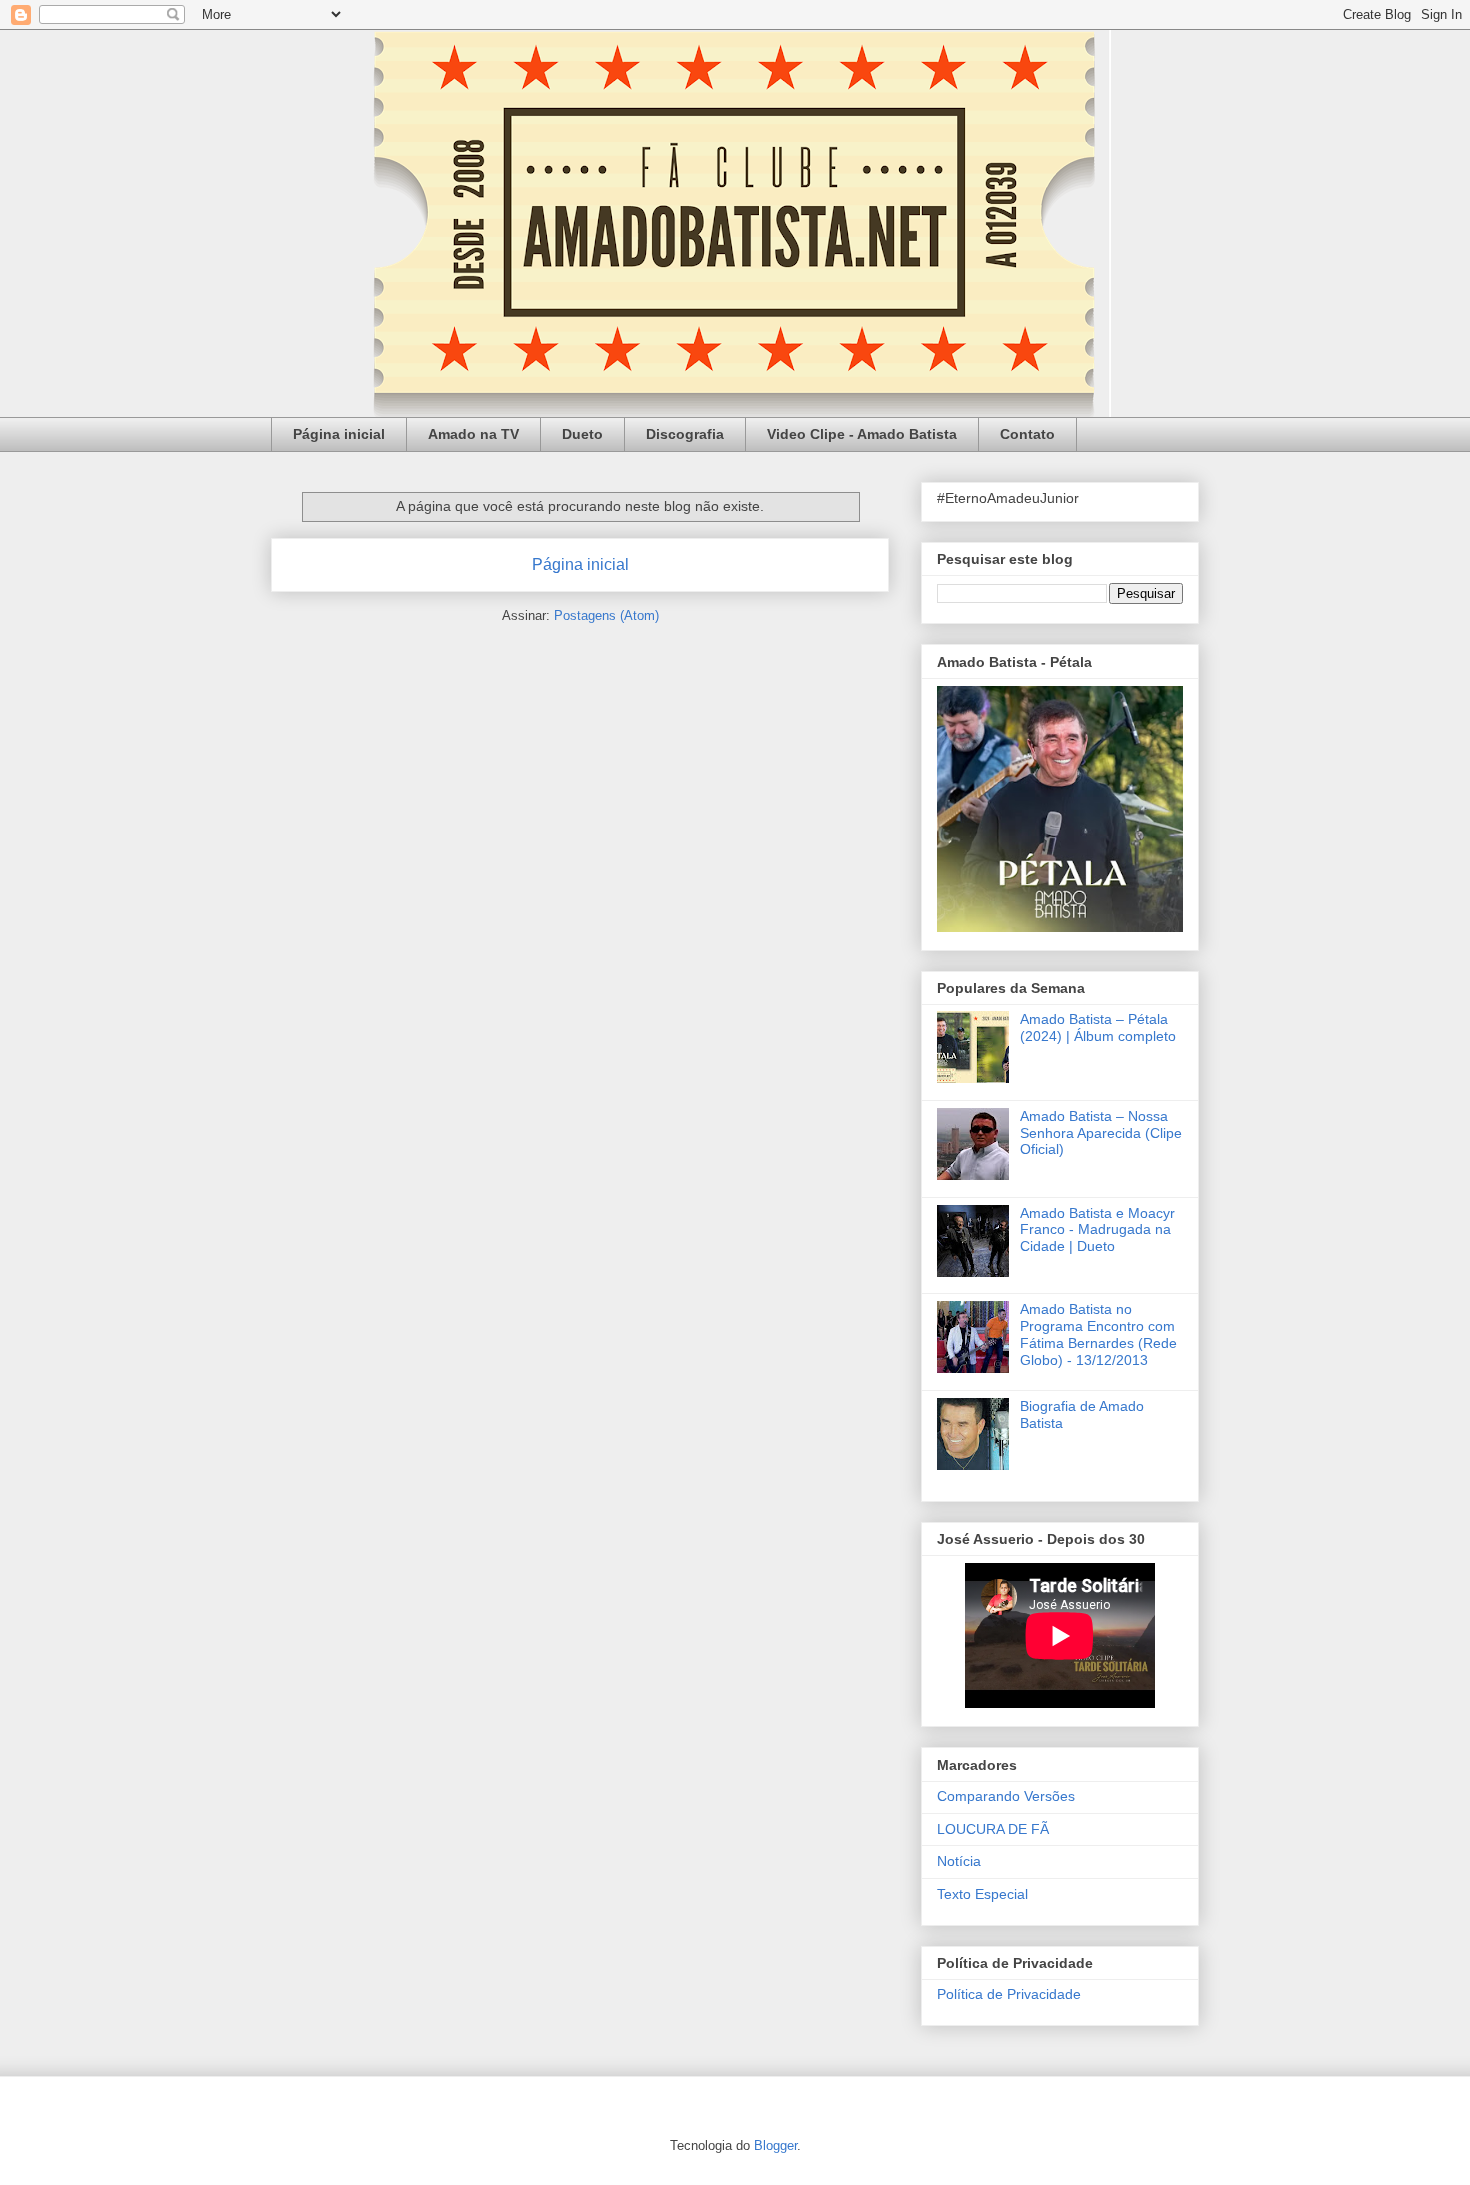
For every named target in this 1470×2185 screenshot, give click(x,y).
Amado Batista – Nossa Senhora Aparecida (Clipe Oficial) (1101, 1133)
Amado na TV (473, 434)
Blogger (775, 2145)
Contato (1027, 434)
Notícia (959, 1861)
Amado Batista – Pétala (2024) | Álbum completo (1098, 1027)
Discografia (685, 434)
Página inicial (339, 434)
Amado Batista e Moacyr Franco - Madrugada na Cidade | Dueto (1097, 1230)
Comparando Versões (1006, 1796)
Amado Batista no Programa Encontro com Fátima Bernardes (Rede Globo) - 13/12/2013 (1098, 1334)
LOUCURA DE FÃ (993, 1829)
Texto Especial (982, 1894)
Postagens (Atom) (606, 615)
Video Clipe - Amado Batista (862, 434)
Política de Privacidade (1009, 1994)
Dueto (582, 434)
